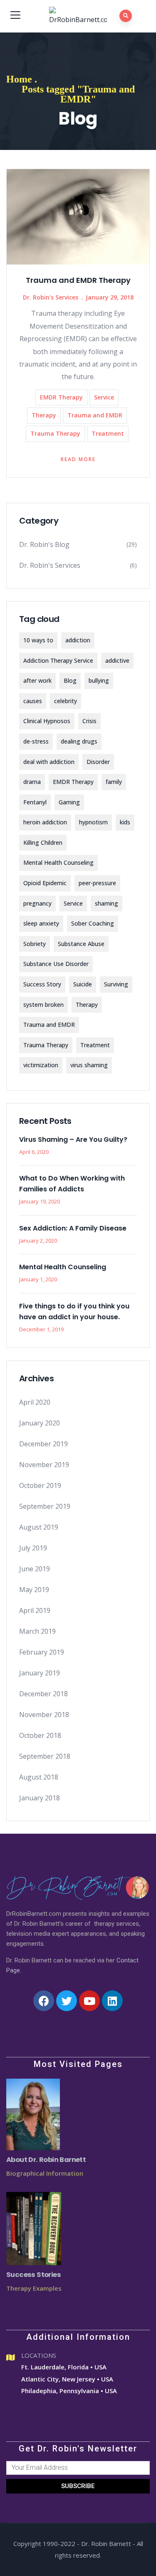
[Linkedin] (112, 2001)
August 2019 (39, 1527)
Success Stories (33, 2275)
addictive (117, 660)
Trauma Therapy (55, 433)
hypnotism (93, 822)
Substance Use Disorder (56, 964)
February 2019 (42, 1652)
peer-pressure (97, 883)
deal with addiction (49, 762)
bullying (99, 680)
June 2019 (35, 1569)
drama (32, 782)
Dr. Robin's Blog (44, 544)
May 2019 (34, 1590)
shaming (106, 903)
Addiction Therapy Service (58, 660)
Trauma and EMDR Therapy (78, 280)
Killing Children (43, 842)
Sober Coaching (93, 923)
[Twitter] (67, 2001)
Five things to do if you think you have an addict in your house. (74, 1312)
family (114, 782)
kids (125, 822)
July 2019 (33, 1548)
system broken (43, 1005)
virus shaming (89, 1065)
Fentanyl (35, 802)
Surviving (116, 984)
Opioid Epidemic (45, 883)
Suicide (83, 984)
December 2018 (43, 1694)
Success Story (42, 984)
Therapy (44, 415)
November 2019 (44, 1465)
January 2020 (40, 1423)
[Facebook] (44, 2001)
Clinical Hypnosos (47, 721)
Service (104, 397)
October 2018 (40, 1735)
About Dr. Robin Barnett (46, 2160)
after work (37, 680)
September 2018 (45, 1756)
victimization (41, 1065)
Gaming (69, 802)
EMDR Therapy (61, 397)
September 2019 (45, 1506)
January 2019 (40, 1673)
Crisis (89, 721)
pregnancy (37, 903)
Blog (70, 680)
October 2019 (40, 1485)
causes (33, 701)
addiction (78, 640)
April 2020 (35, 1402)
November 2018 (44, 1715)
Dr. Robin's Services (51, 297)
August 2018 (39, 1777)
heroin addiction (45, 822)
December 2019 (43, 1444)
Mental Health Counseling (58, 862)
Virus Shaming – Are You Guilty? (73, 1139)
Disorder (98, 762)
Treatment (108, 433)
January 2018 (40, 1798)
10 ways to (38, 640)
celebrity (66, 701)
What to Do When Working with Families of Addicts (72, 1184)
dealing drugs (79, 741)
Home (19, 79)
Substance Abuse (81, 944)
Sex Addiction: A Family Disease (73, 1228)
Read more (78, 459)
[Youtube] (89, 2001)
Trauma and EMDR (95, 415)
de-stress (36, 741)
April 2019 (35, 1610)
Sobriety (35, 944)
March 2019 (37, 1631)
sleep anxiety (41, 923)
